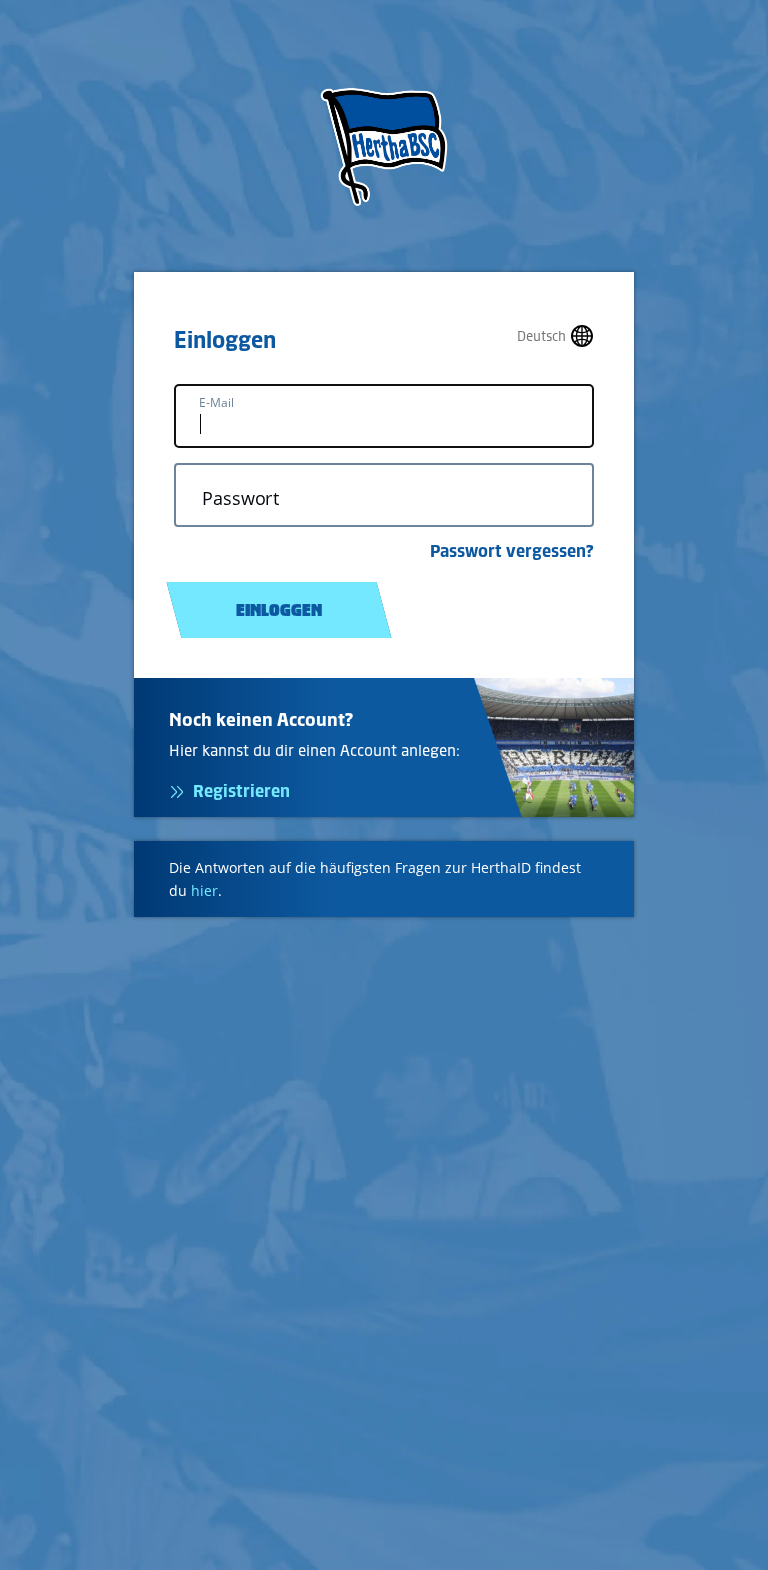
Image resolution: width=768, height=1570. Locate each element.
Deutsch (541, 336)
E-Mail (216, 402)
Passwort (240, 498)
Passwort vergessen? (512, 551)
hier (204, 890)
